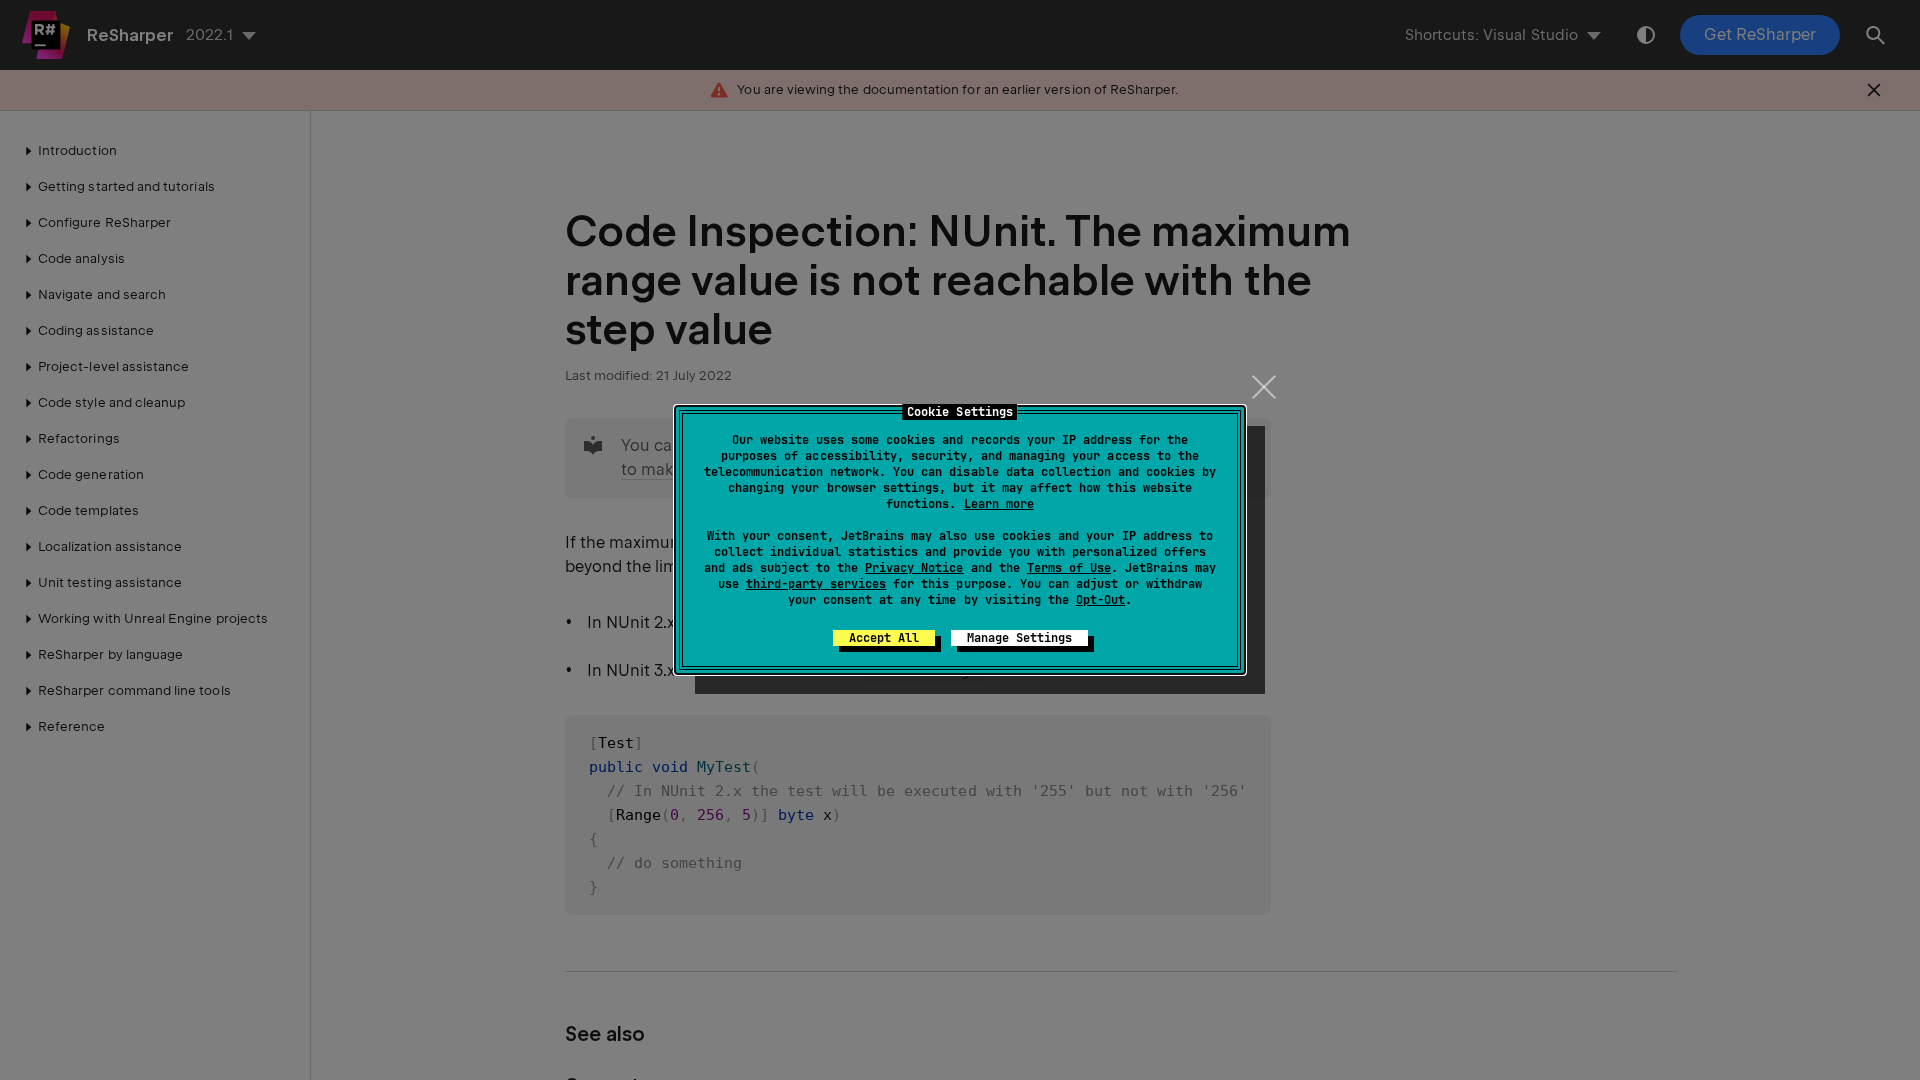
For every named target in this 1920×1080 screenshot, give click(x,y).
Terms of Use (1069, 568)
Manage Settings (1019, 638)
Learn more (999, 504)
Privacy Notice (914, 568)
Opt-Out (1100, 600)
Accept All (884, 638)
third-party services (816, 584)
